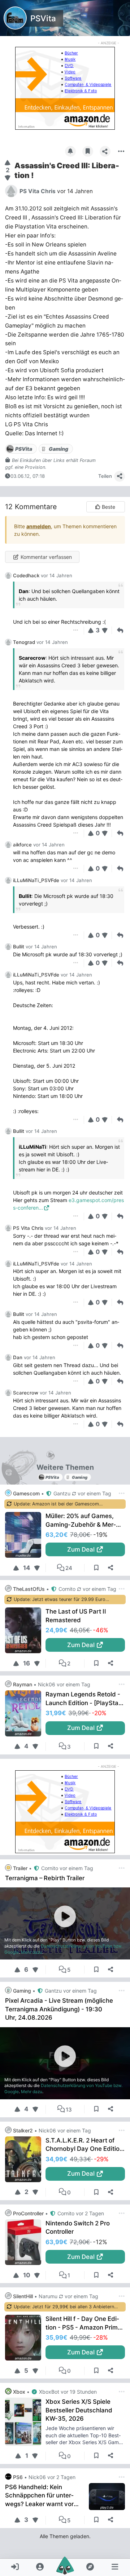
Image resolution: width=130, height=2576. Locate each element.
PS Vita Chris (28, 1228)
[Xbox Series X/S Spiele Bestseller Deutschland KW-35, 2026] (25, 2422)
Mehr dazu (32, 1952)
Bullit (19, 947)
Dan (18, 1357)
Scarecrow (26, 1393)
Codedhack (26, 575)
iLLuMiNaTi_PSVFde (36, 880)
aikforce (22, 845)
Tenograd (24, 642)
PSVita (43, 18)
